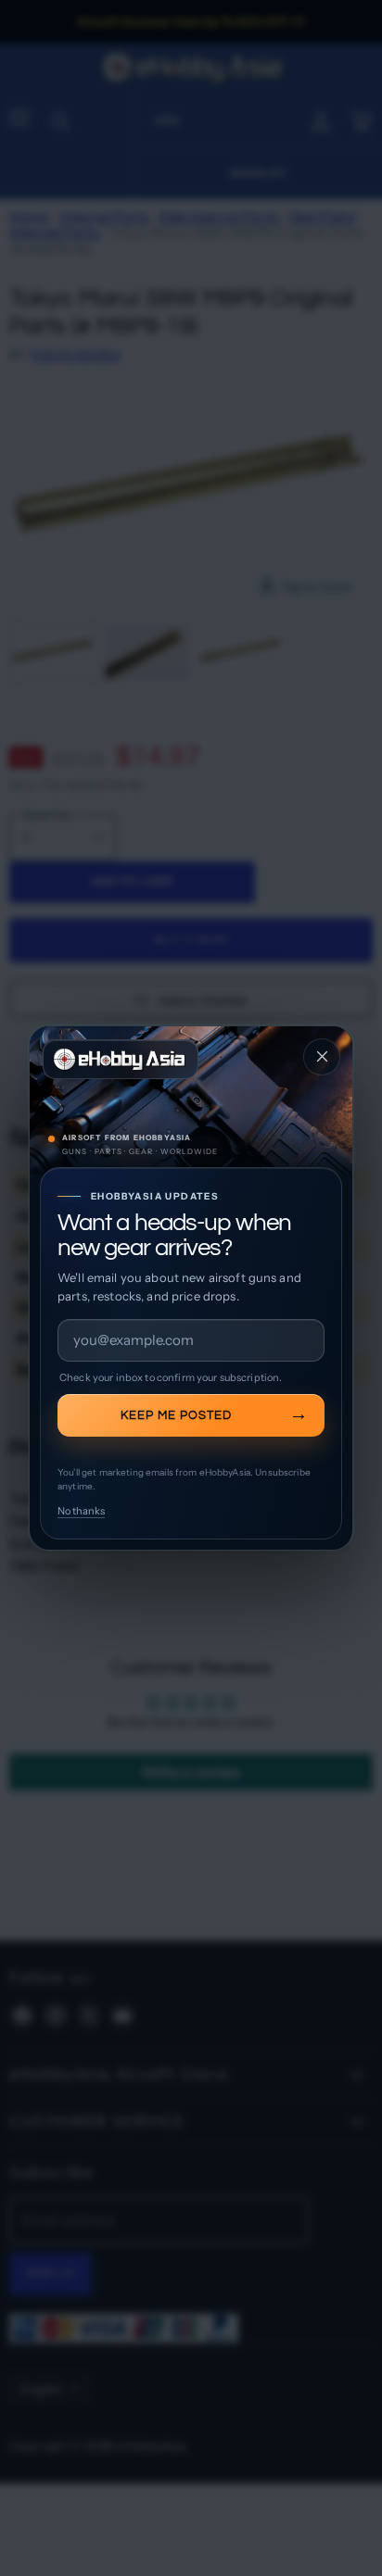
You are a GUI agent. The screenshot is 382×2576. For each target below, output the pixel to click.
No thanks (81, 1511)
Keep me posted (176, 1415)
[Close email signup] (322, 1057)
